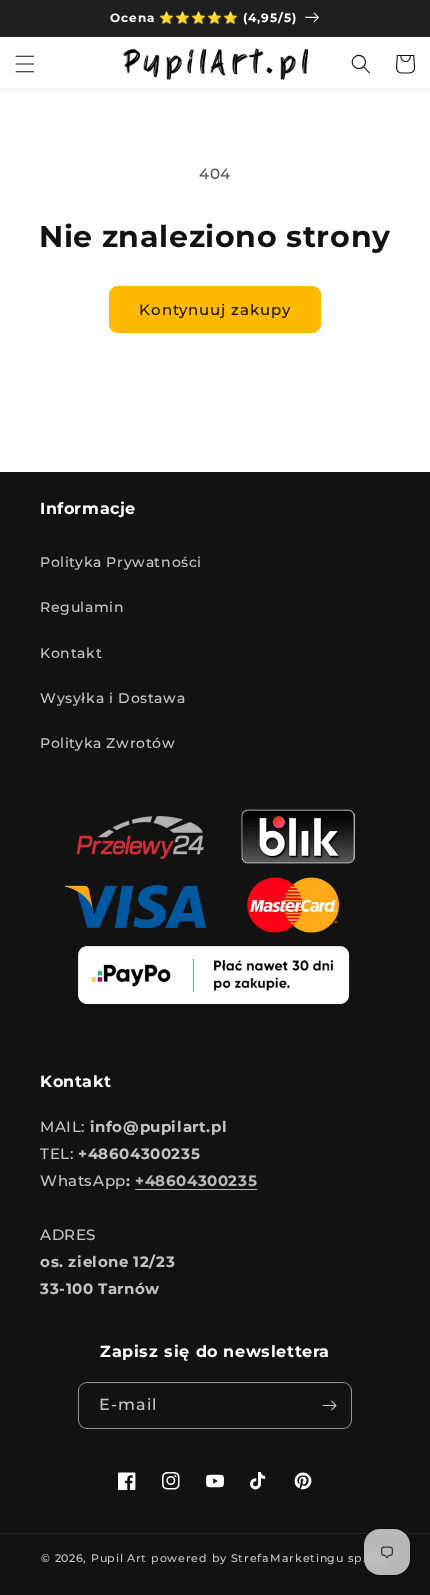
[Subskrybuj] (329, 1405)
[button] (25, 64)
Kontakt (71, 653)
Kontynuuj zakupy (215, 309)
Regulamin (82, 607)
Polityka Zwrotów (108, 743)
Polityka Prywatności (121, 562)
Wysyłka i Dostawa (112, 698)
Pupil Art (119, 1558)
